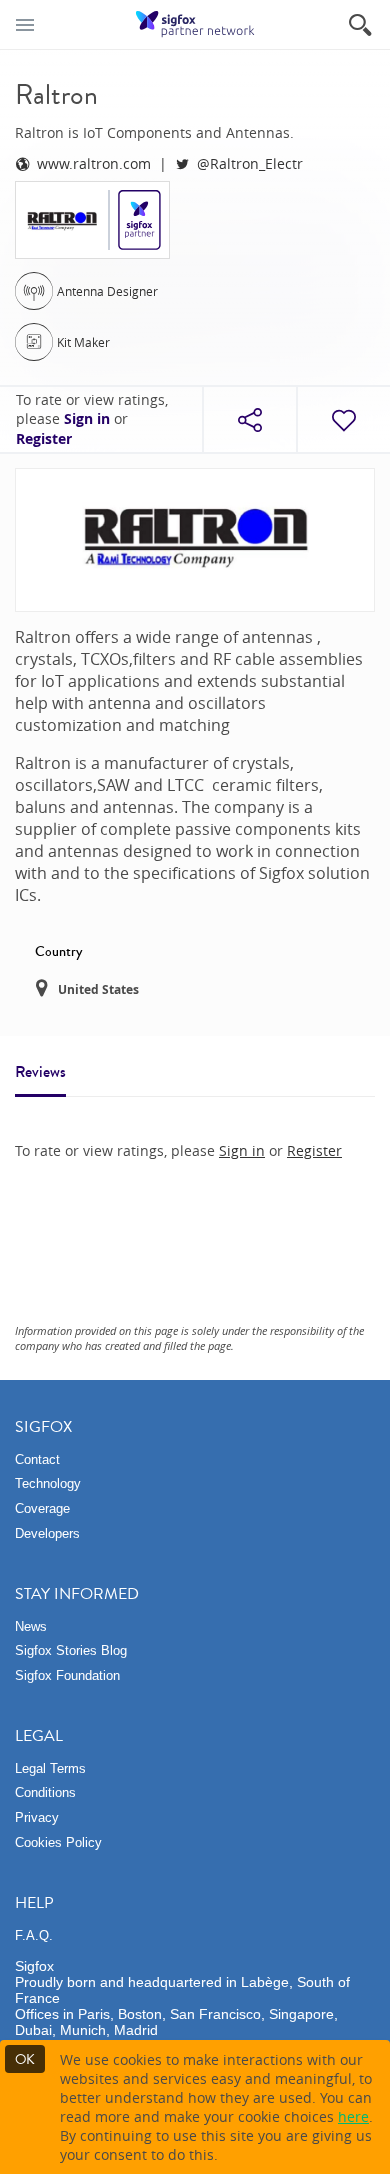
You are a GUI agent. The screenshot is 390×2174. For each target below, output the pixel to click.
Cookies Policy (58, 1842)
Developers (47, 1533)
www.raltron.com (94, 163)
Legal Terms (50, 1768)
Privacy (37, 1817)
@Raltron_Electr (250, 163)
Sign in (87, 419)
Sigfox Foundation (67, 1675)
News (31, 1626)
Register (44, 439)
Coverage (42, 1508)
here (353, 2116)
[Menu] (25, 24)
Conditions (45, 1792)
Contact (37, 1459)
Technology (48, 1483)
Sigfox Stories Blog (71, 1650)
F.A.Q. (34, 1935)
